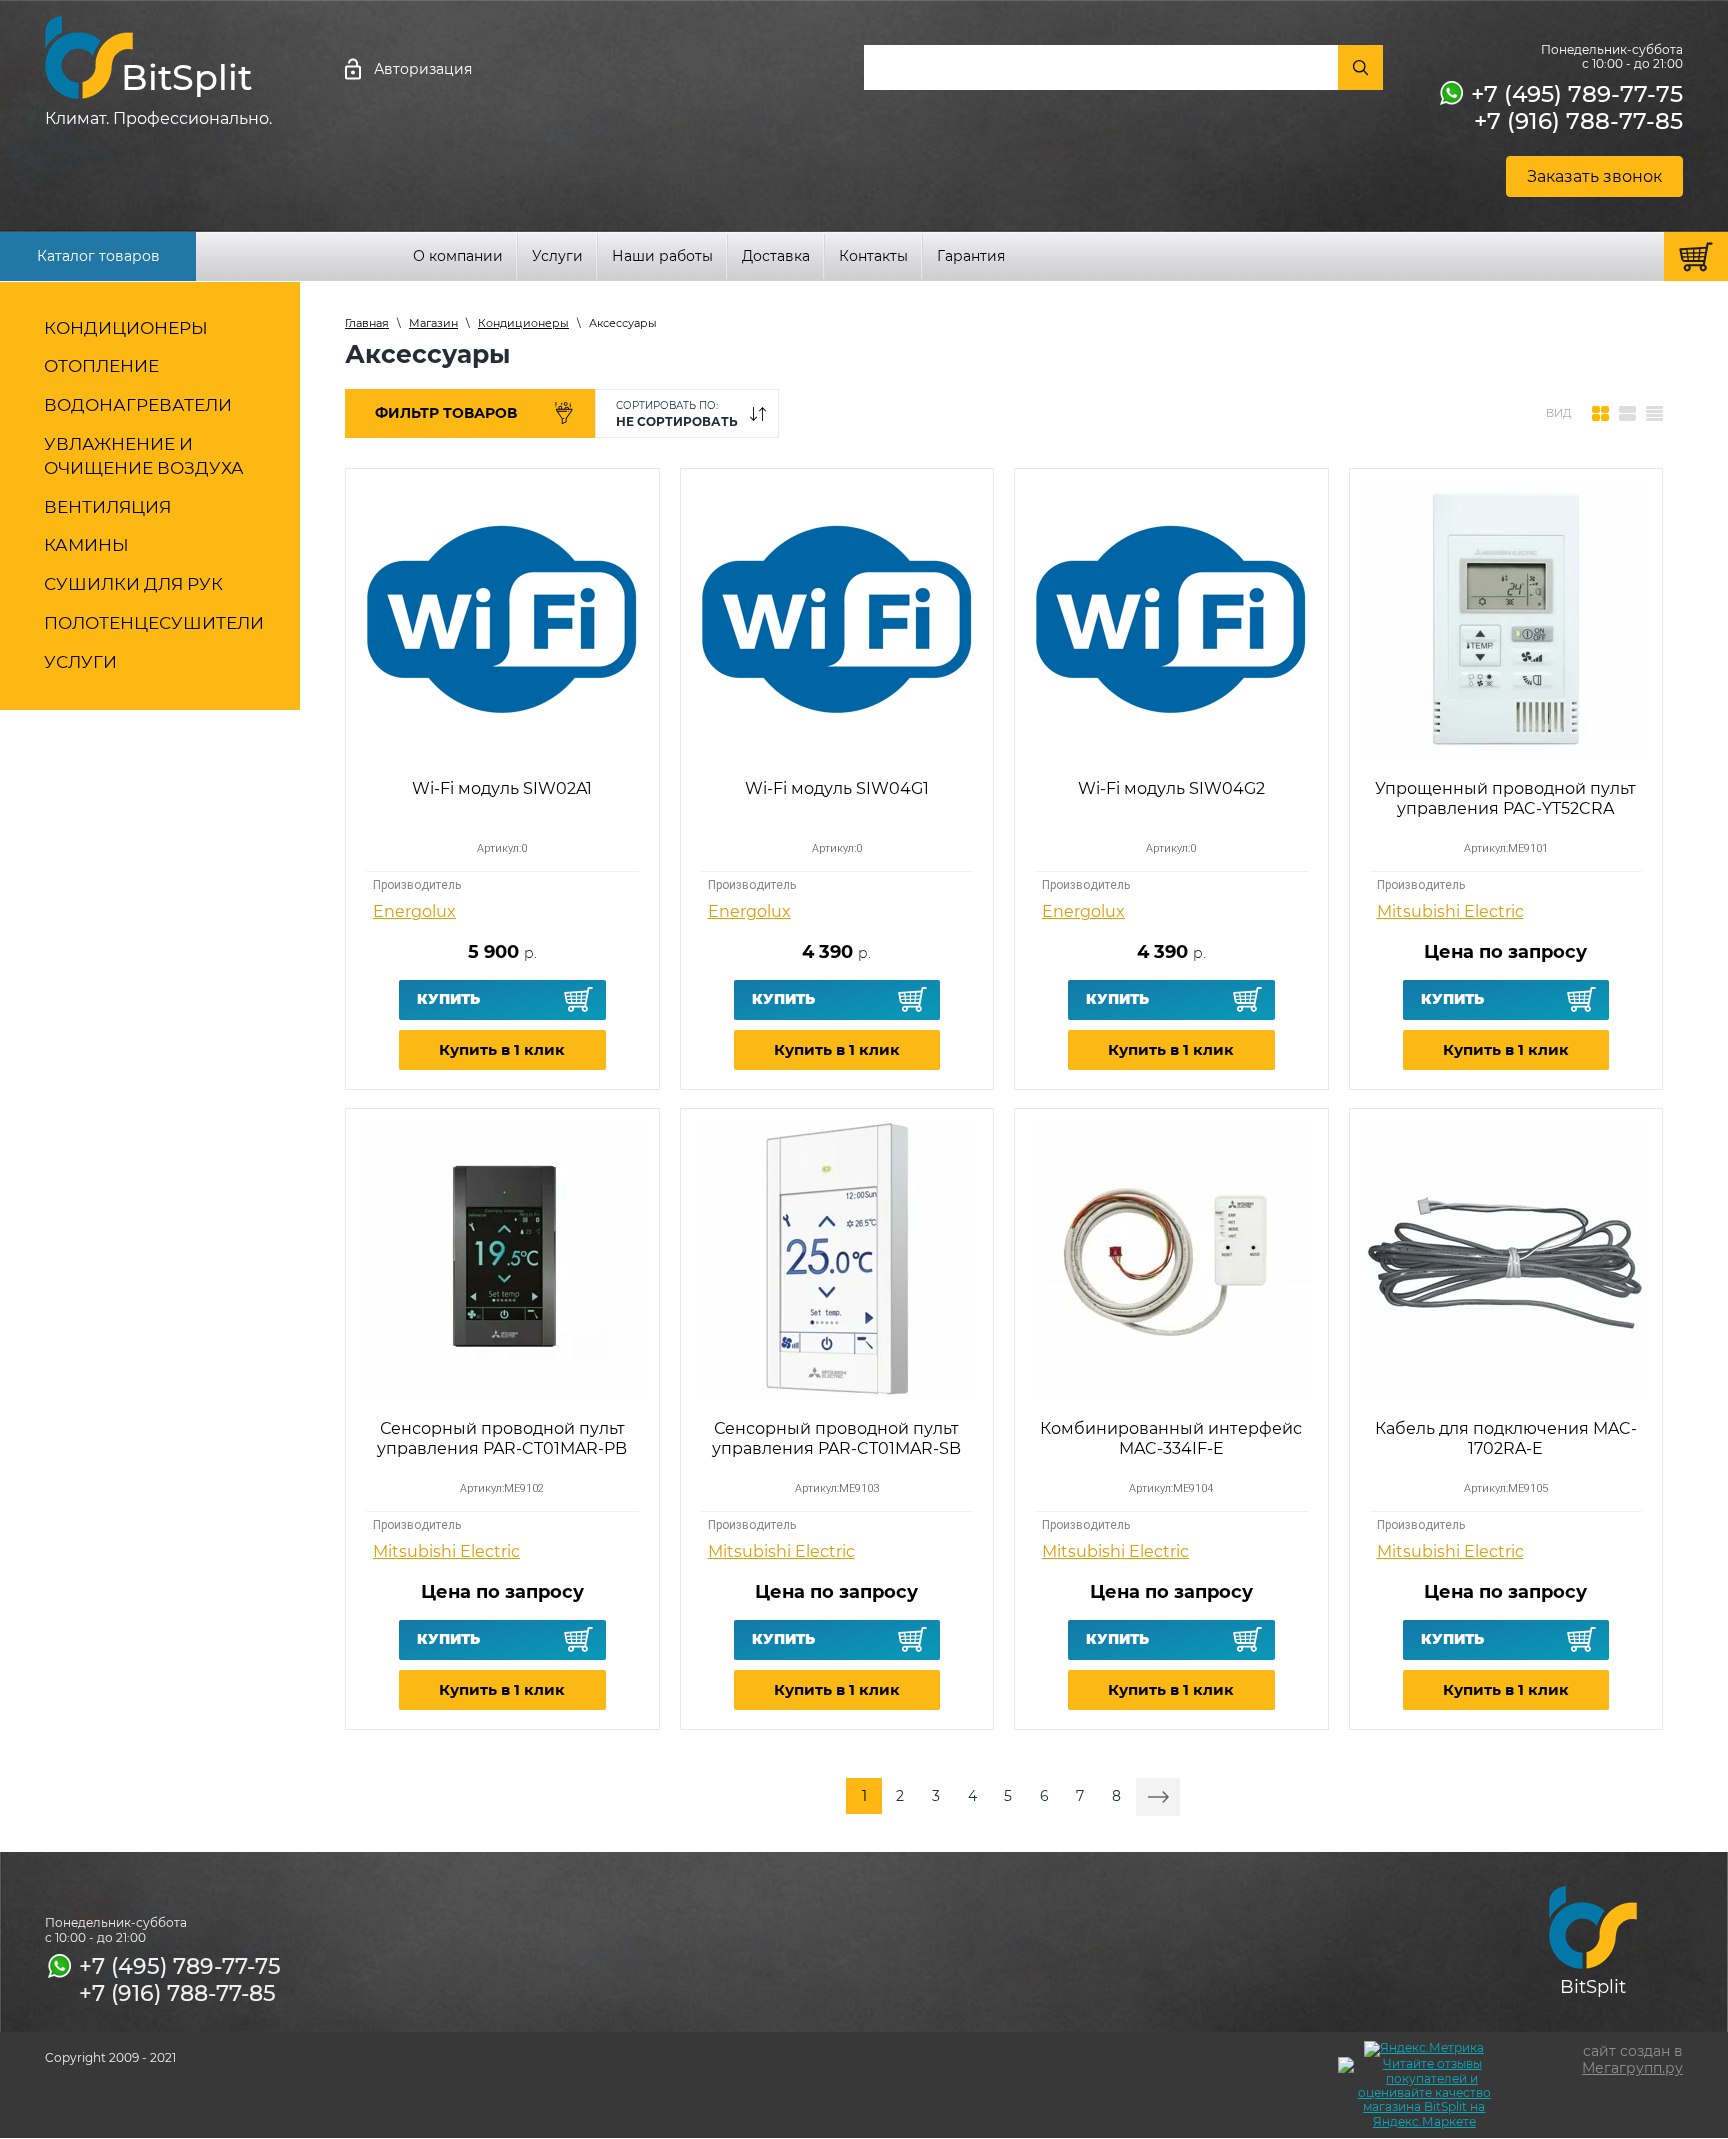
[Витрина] (1600, 414)
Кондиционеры (523, 323)
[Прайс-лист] (1654, 414)
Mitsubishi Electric (1450, 911)
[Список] (1627, 414)
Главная (367, 323)
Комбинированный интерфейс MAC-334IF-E (1171, 1438)
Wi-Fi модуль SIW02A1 (502, 788)
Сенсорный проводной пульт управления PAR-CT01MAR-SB (836, 1438)
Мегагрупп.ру (1632, 2068)
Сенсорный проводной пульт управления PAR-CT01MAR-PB (502, 1438)
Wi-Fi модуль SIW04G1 (837, 788)
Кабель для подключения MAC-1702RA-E (1506, 1438)
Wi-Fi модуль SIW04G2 (1171, 788)
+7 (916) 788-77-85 (1578, 121)
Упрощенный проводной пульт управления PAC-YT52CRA (1505, 798)
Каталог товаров (98, 256)
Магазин (433, 323)
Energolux (414, 911)
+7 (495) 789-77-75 (1577, 94)
